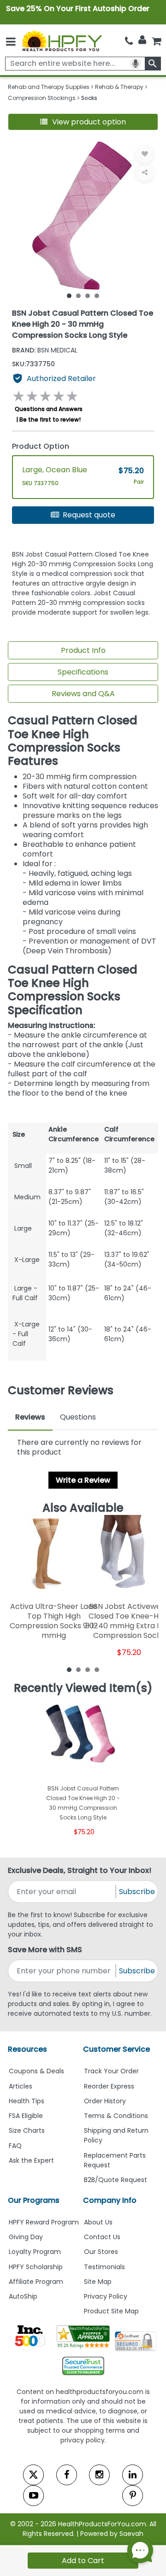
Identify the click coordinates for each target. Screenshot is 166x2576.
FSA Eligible (26, 2116)
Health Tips (27, 2101)
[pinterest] (133, 2496)
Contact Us (102, 2237)
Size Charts (27, 2130)
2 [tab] (78, 295)
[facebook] (67, 2475)
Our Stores (101, 2252)
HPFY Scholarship (36, 2267)
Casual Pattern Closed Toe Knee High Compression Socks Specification (73, 990)
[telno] (129, 41)
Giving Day (26, 2237)
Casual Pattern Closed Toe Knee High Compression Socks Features (73, 741)
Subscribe (137, 1892)
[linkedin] (133, 2475)
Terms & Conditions (116, 2116)
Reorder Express (109, 2086)
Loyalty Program (35, 2252)
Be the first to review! (50, 420)
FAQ (15, 2146)
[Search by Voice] (136, 64)
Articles (21, 2086)
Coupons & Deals (36, 2071)
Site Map (98, 2282)
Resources (27, 2049)
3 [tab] (88, 295)
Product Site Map (111, 2311)
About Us (98, 2222)
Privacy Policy (106, 2296)
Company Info (110, 2200)
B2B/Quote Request (116, 2180)
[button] (83, 122)
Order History (105, 2101)
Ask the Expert (31, 2160)
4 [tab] (97, 295)
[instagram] (99, 2475)
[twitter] (33, 2475)
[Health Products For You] (62, 41)
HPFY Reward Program (44, 2222)
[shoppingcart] (156, 41)
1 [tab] (69, 295)
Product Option (41, 446)
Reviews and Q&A (83, 694)
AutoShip (23, 2296)
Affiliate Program (36, 2282)
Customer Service (116, 2049)
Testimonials (104, 2267)
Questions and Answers (49, 409)
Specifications (83, 672)
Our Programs (34, 2200)
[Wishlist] (145, 154)
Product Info (83, 650)
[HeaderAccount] (142, 40)
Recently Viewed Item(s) (83, 1688)
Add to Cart (83, 2561)
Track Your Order (111, 2071)
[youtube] (33, 2496)
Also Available (83, 1508)
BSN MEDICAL (45, 350)
